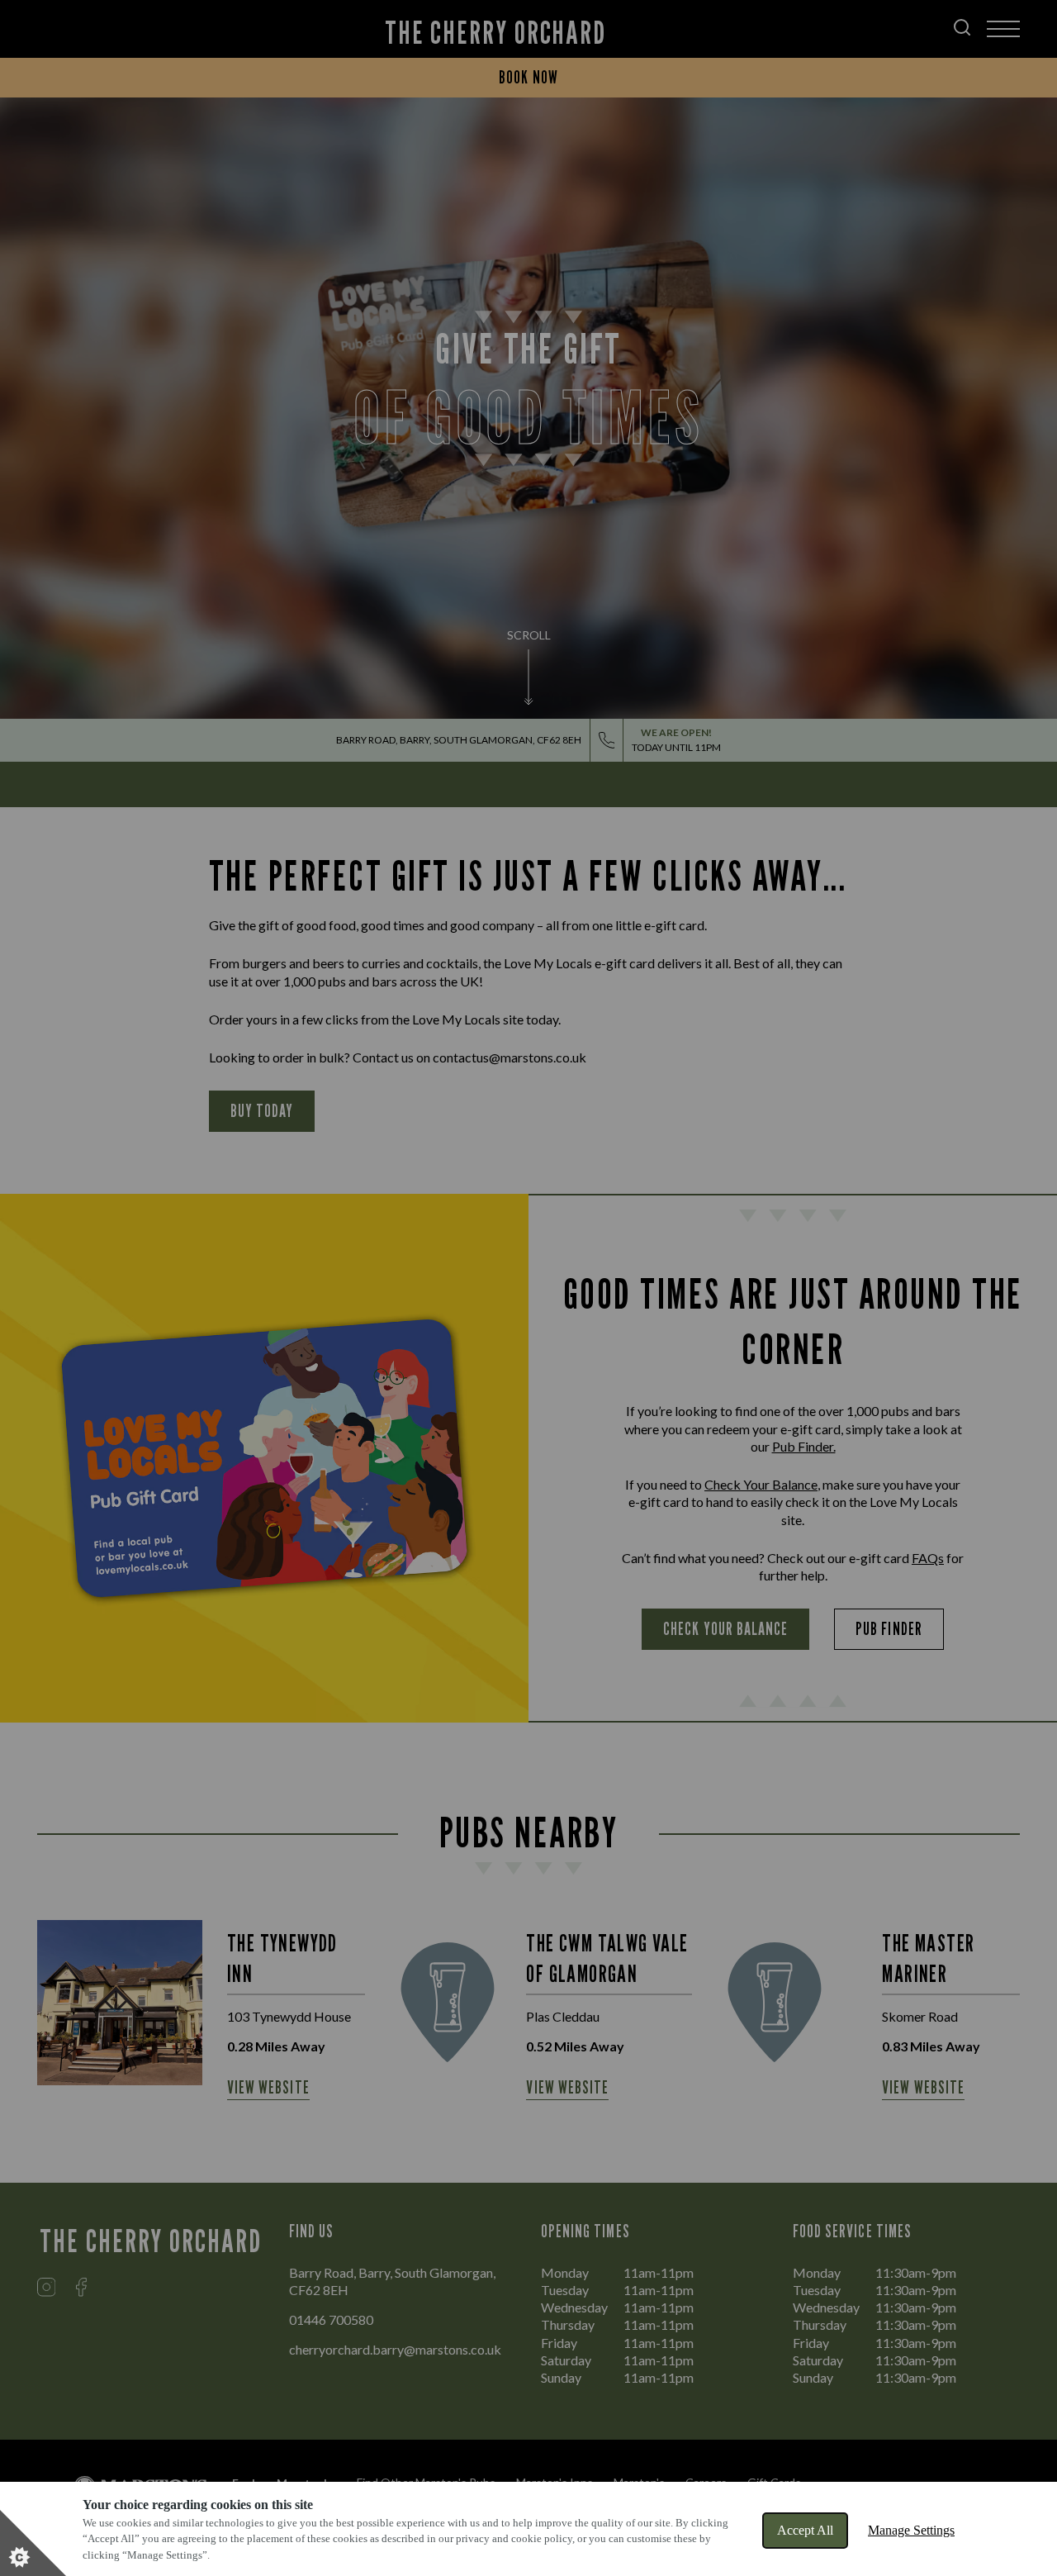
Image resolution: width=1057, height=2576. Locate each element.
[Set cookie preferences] (33, 2543)
